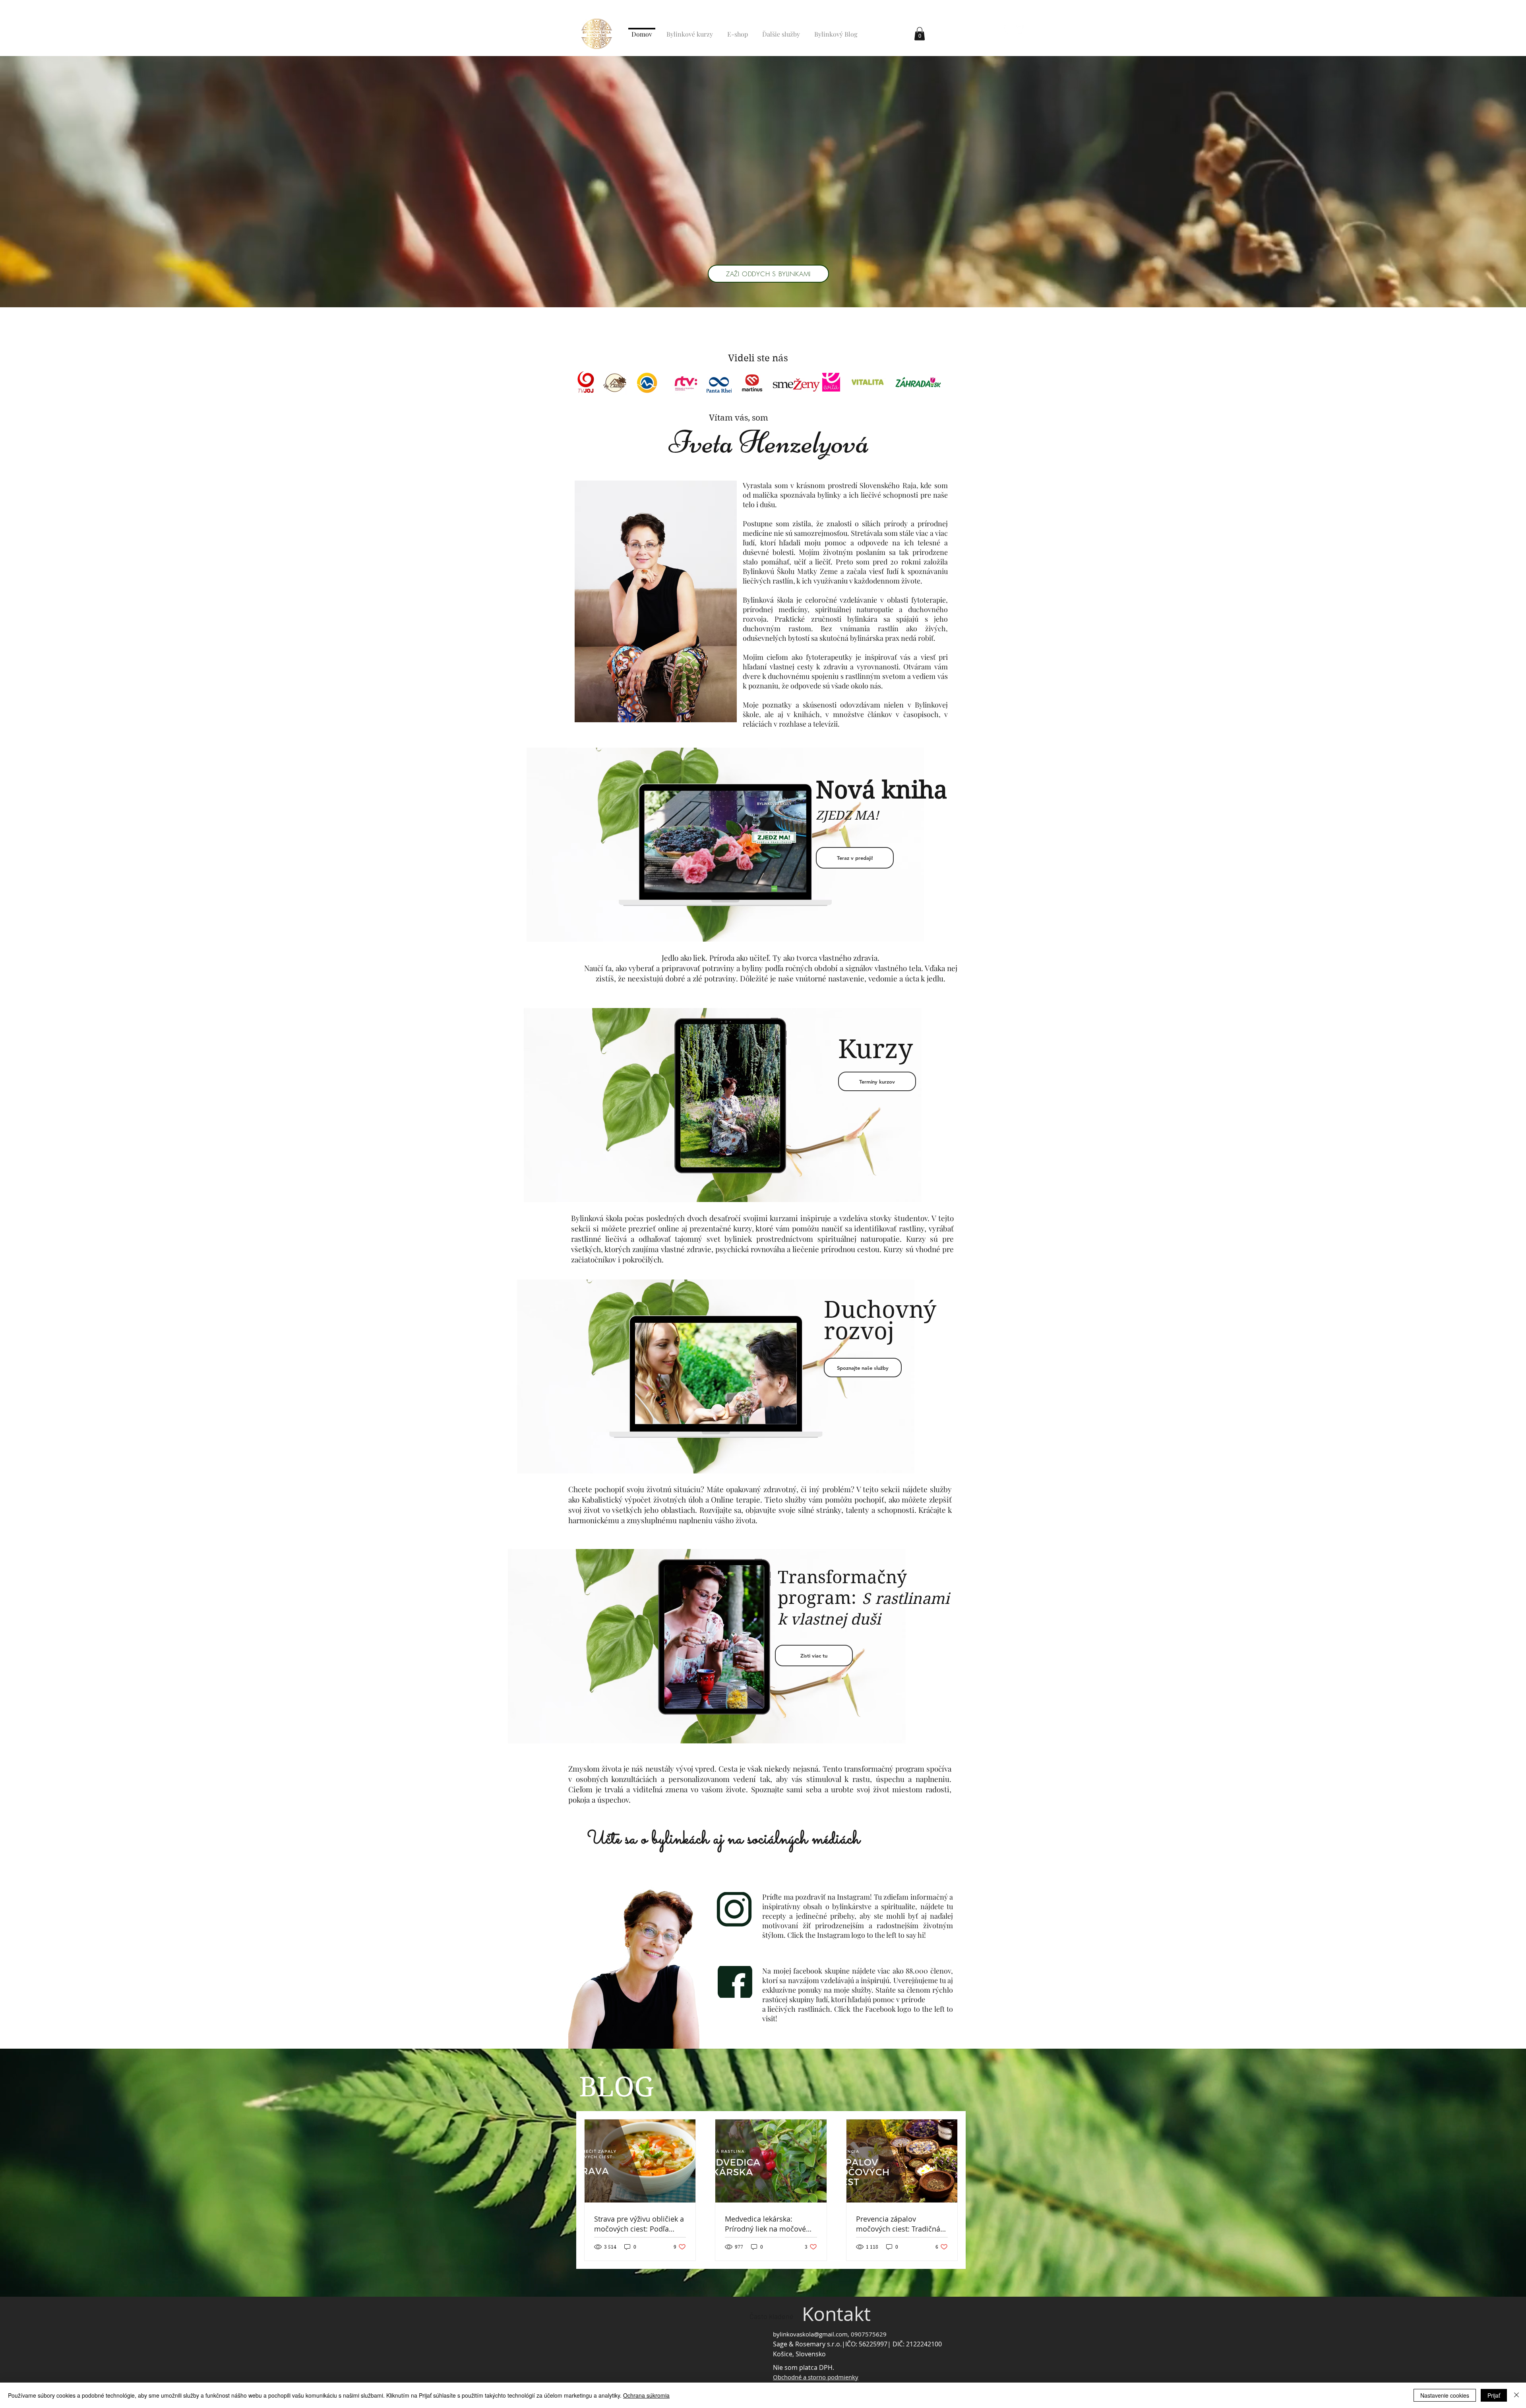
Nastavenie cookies (1445, 2395)
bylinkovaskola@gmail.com (810, 2334)
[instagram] (1020, 29)
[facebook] (1008, 29)
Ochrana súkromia (646, 2395)
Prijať (1494, 2395)
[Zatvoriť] (1516, 2395)
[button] (920, 34)
